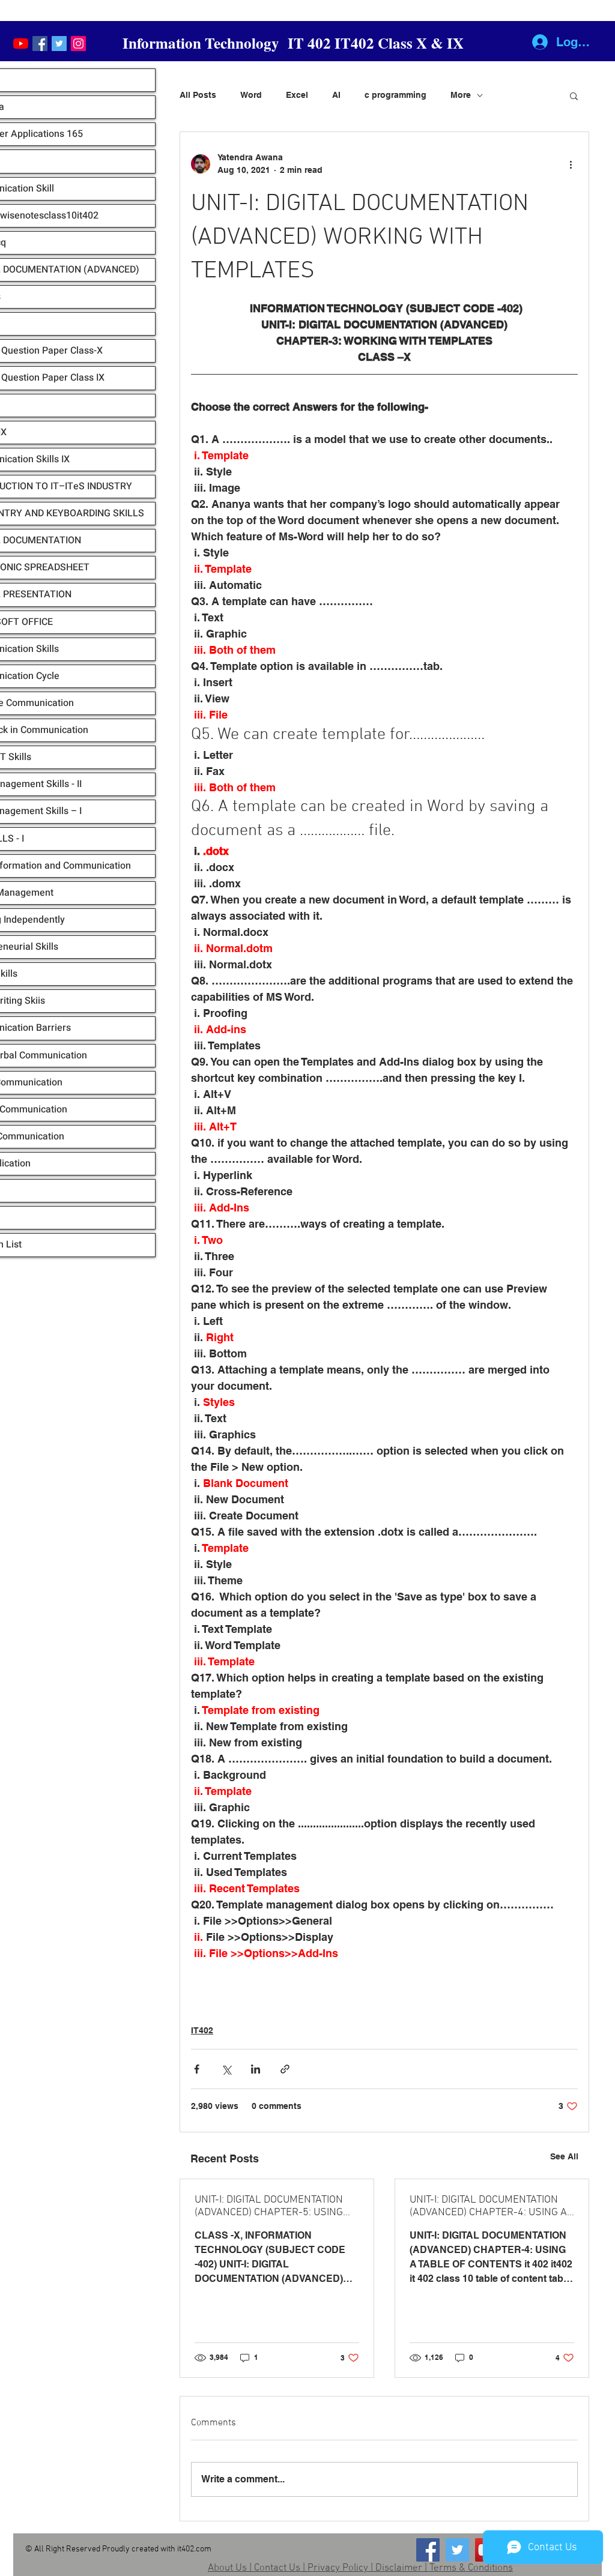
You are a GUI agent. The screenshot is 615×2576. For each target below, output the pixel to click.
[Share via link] (285, 2069)
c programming (395, 95)
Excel (297, 95)
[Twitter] (457, 2550)
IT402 (202, 2030)
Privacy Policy (338, 2568)
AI (336, 95)
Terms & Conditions (471, 2568)
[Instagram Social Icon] (78, 44)
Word (251, 95)
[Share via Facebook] (197, 2069)
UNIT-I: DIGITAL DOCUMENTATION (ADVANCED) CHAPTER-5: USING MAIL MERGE (269, 2206)
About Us (227, 2568)
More (461, 95)
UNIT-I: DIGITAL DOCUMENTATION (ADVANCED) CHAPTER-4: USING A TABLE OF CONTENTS (488, 2206)
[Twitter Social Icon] (59, 44)
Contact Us (277, 2568)
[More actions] (571, 164)
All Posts (198, 95)
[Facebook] (428, 2550)
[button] (574, 95)
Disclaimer (399, 2568)
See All (564, 2156)
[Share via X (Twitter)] (226, 2069)
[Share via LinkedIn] (256, 2069)
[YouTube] (21, 44)
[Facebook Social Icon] (40, 44)
